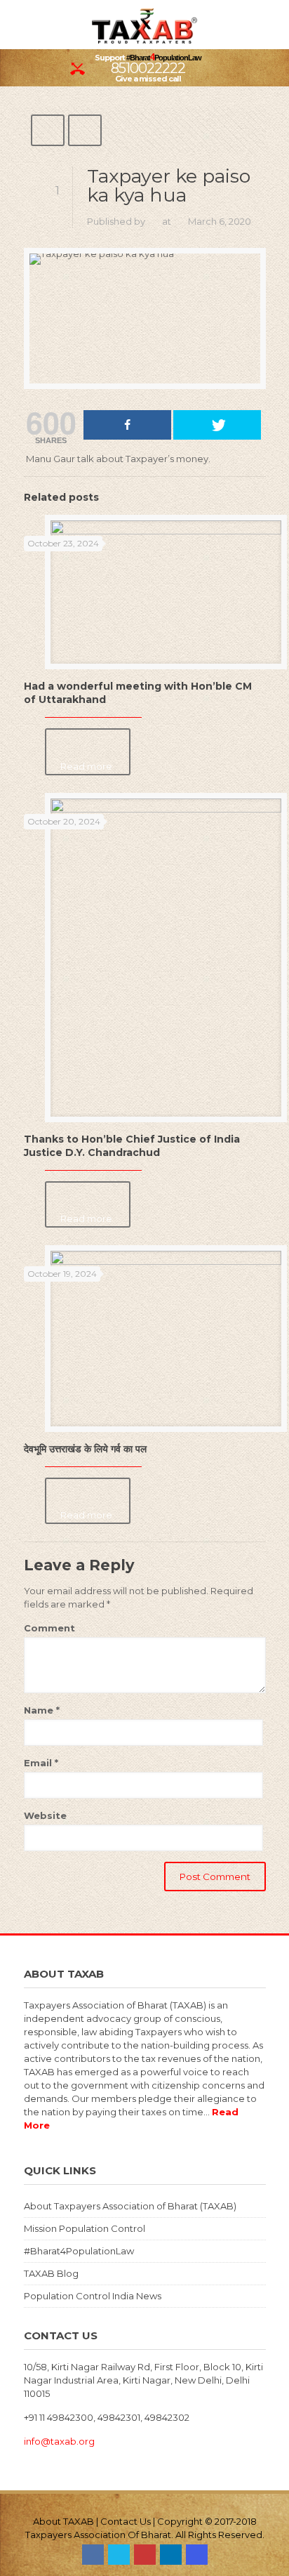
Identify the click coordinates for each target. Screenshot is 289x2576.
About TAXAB (63, 2521)
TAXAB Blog (51, 2273)
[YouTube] (145, 2555)
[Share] (127, 425)
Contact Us (126, 2521)
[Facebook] (93, 2555)
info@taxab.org (59, 2441)
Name (42, 1710)
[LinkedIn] (171, 2555)
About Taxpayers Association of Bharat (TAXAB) (130, 2206)
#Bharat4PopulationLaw (79, 2251)
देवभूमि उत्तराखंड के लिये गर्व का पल (85, 1449)
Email (41, 1763)
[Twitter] (119, 2555)
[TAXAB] (144, 25)
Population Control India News (93, 2296)
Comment (49, 1628)
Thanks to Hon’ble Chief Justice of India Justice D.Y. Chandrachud (132, 1146)
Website (45, 1815)
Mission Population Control (85, 2228)
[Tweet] (217, 425)
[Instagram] (197, 2555)
